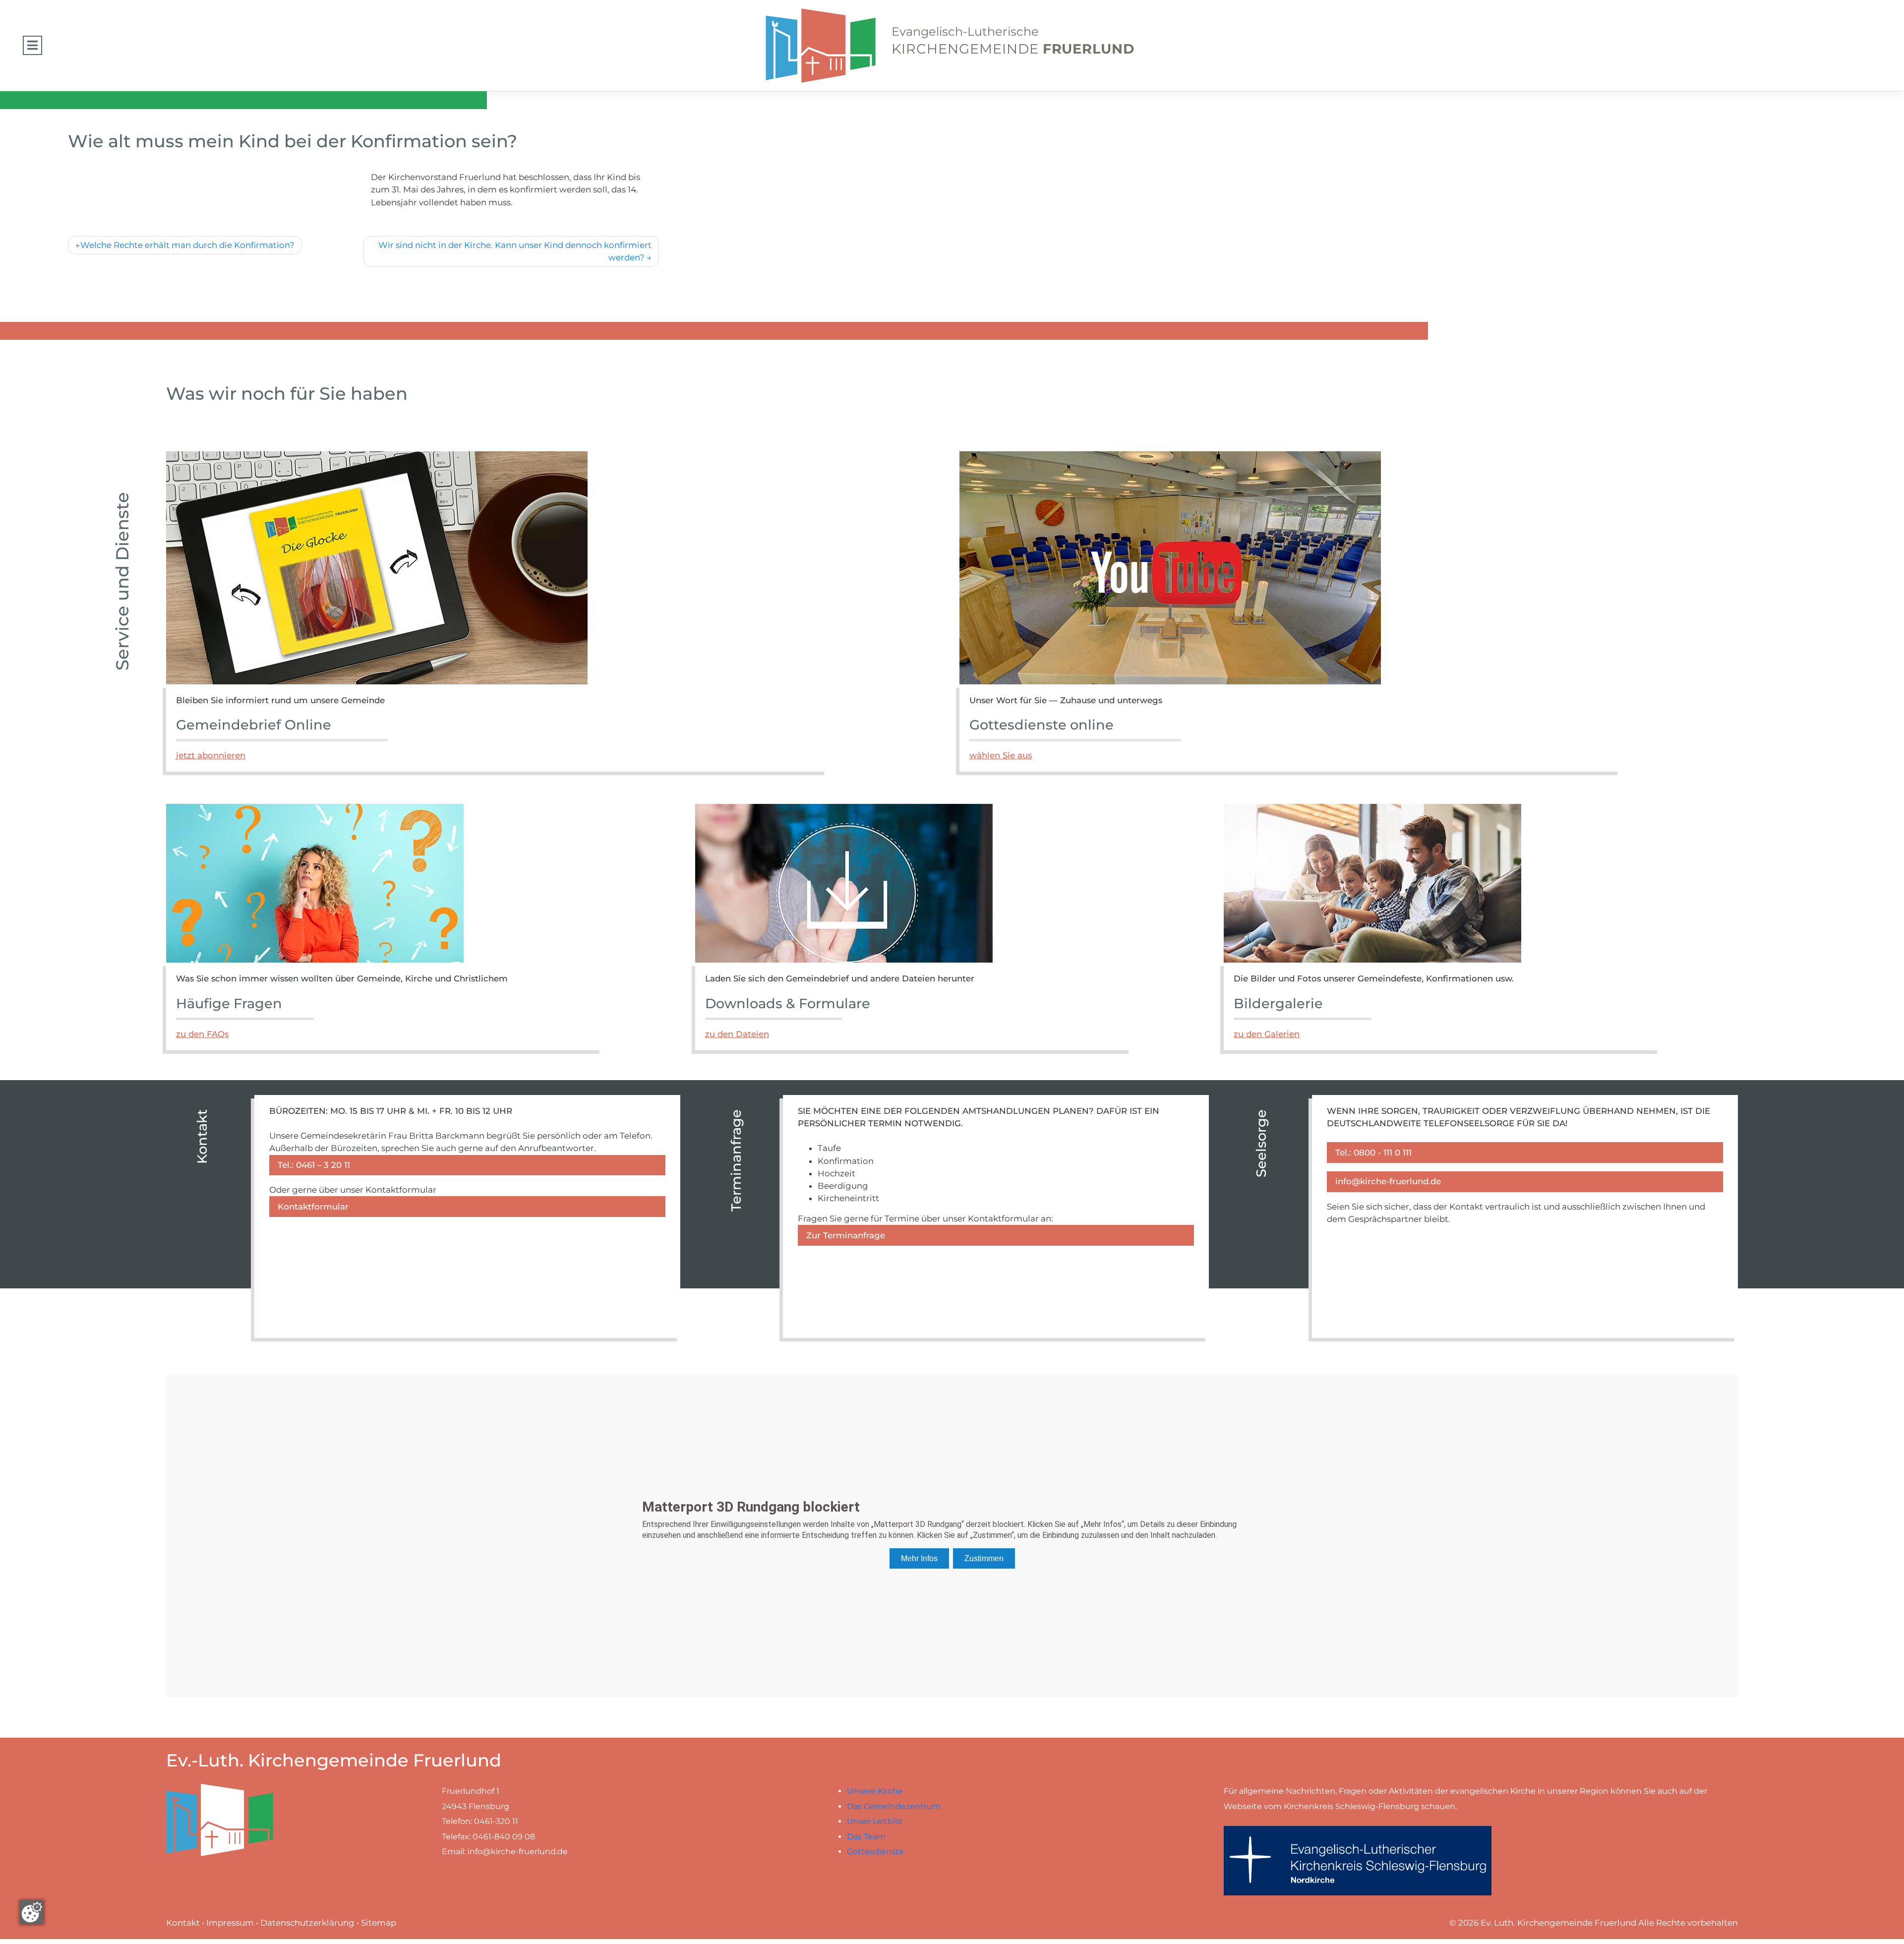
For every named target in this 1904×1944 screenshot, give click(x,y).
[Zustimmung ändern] (32, 1912)
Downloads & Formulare (788, 1003)
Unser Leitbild (875, 1821)
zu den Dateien (737, 1034)
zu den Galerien (1267, 1034)
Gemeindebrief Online (254, 725)
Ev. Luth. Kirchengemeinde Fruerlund (1558, 1923)
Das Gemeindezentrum (894, 1806)
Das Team (866, 1837)
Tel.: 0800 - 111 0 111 (1373, 1153)
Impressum (230, 1923)
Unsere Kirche (875, 1791)
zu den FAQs (202, 1034)
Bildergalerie (1278, 1003)
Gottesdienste (875, 1852)
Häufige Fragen (229, 1003)
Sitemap (379, 1923)
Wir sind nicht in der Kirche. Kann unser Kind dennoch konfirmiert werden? (515, 251)
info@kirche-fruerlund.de (1388, 1181)
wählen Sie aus (1001, 755)
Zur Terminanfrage (846, 1235)
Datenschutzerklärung (307, 1923)
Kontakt (183, 1923)
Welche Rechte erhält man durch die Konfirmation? (187, 245)
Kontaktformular (313, 1207)
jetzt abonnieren (211, 755)
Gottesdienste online (1041, 725)
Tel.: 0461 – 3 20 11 (314, 1165)
